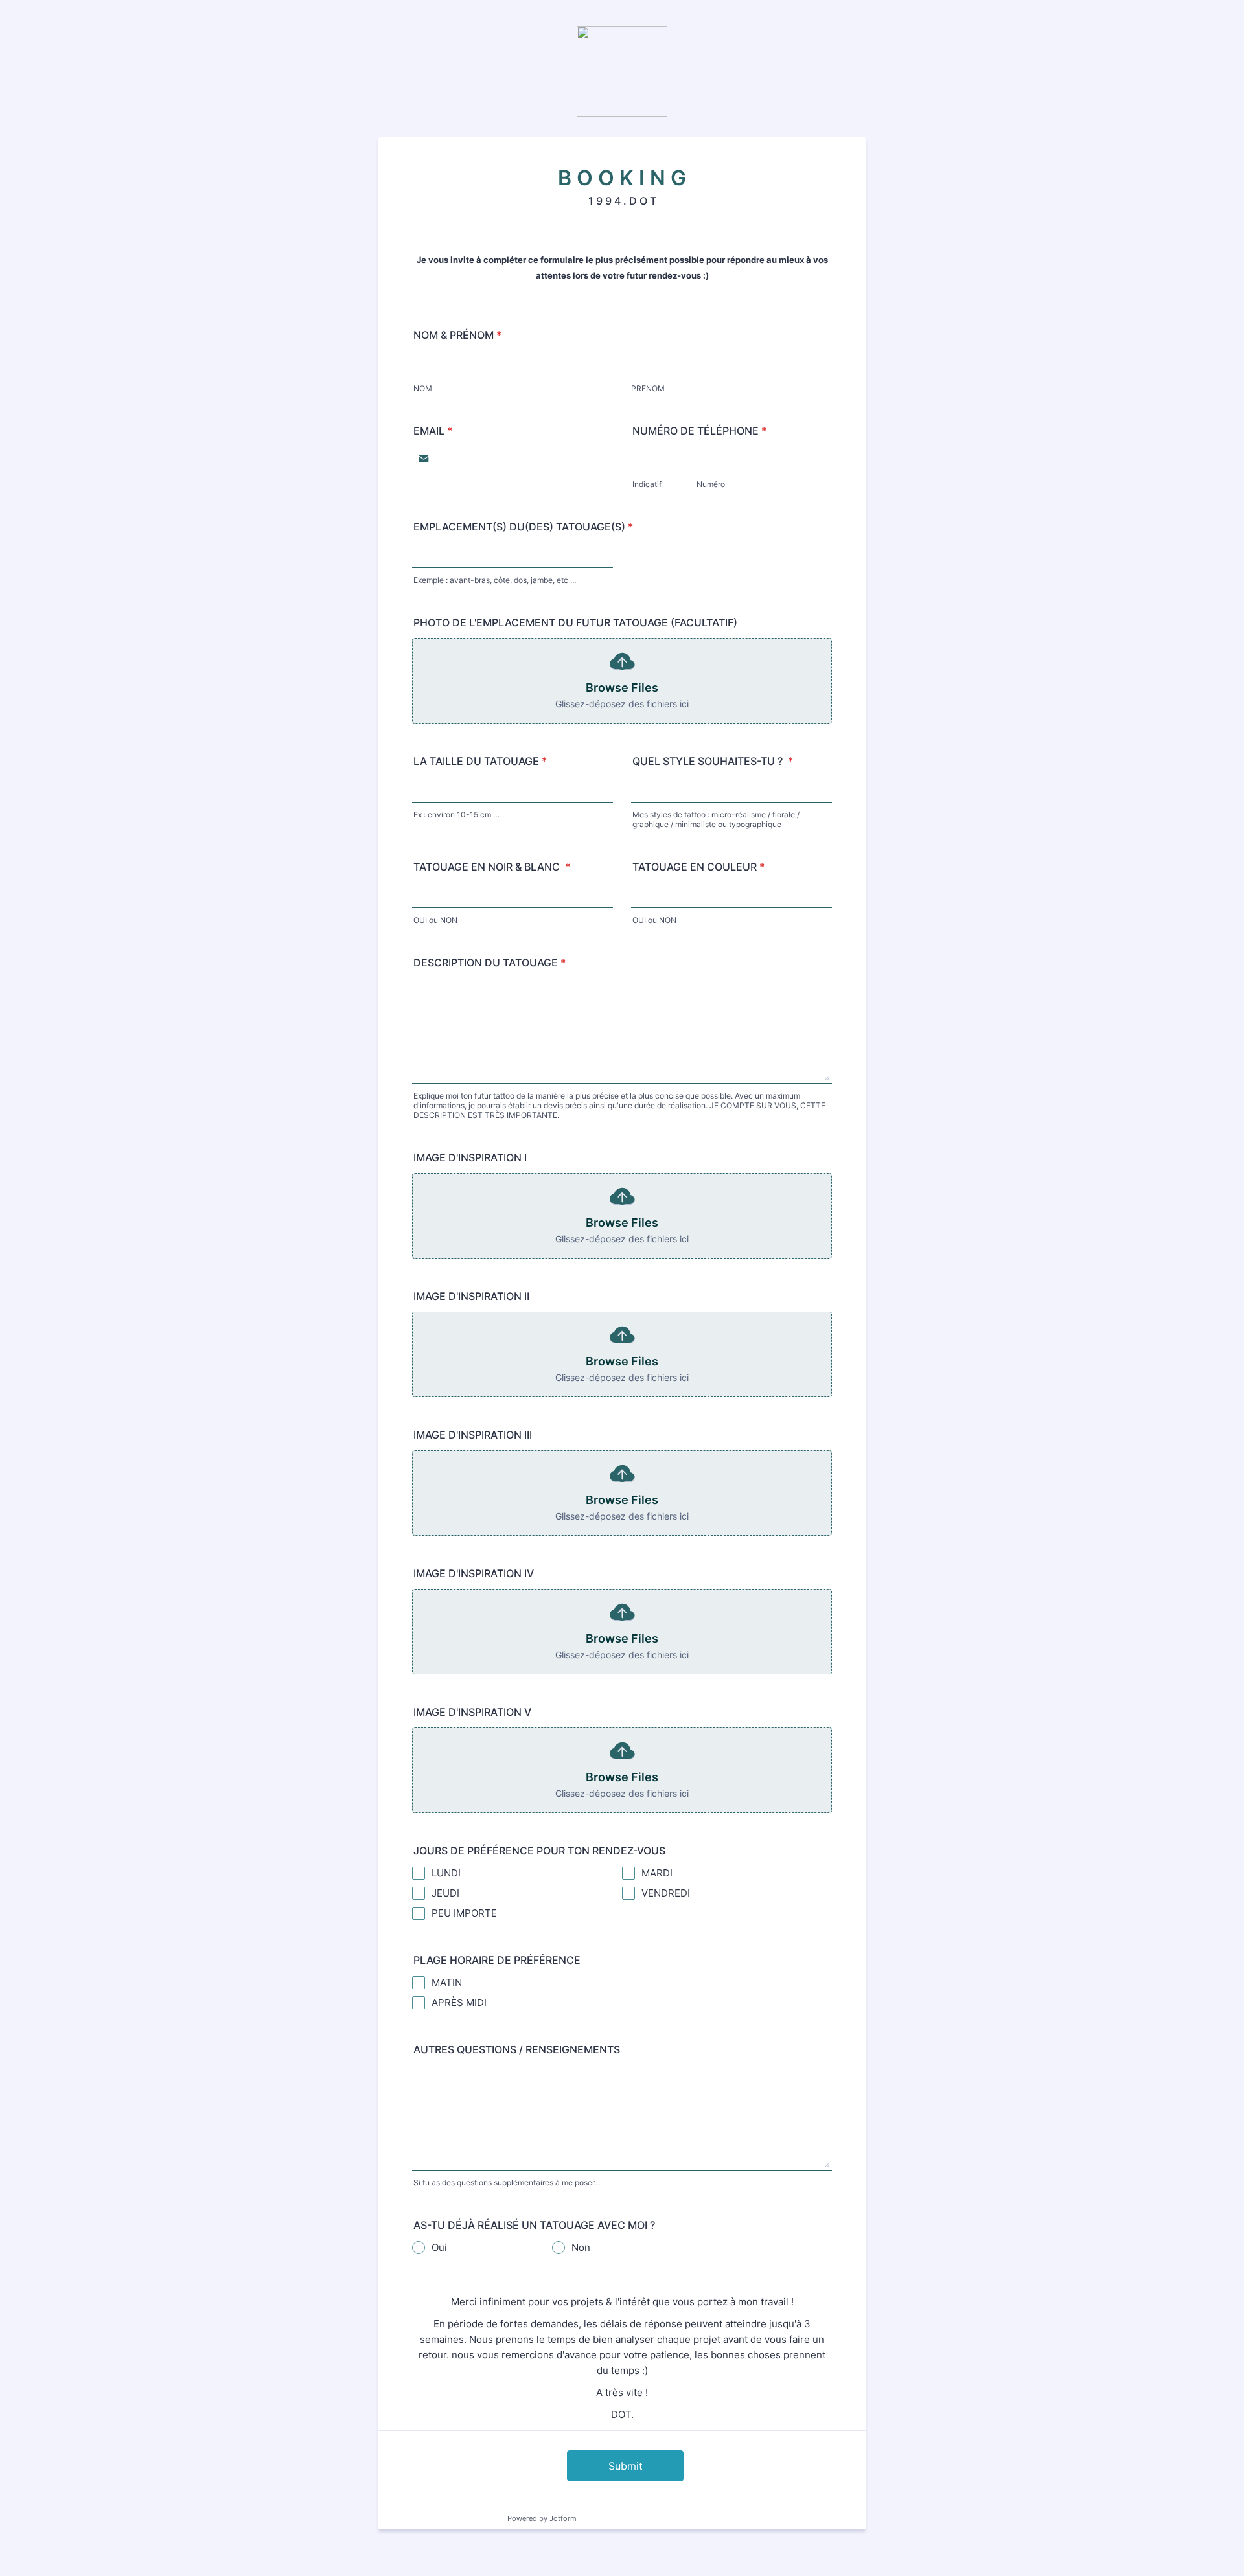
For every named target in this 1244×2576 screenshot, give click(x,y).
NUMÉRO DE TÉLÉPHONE (699, 431)
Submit (626, 2466)
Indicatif (647, 484)
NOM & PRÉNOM (457, 335)
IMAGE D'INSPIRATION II (471, 1296)
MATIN (447, 1982)
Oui (439, 2247)
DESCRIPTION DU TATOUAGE (490, 963)
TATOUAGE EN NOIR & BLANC (492, 867)
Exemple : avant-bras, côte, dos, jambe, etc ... (495, 580)
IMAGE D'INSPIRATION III (473, 1435)
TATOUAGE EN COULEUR (698, 867)
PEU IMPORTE (464, 1913)
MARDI (657, 1873)
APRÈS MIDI (459, 2002)
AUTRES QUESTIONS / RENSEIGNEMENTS (517, 2049)
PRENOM (648, 388)
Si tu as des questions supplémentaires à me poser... (507, 2183)
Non (581, 2247)
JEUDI (445, 1893)
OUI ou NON (435, 920)
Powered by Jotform (542, 2518)
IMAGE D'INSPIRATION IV (474, 1573)
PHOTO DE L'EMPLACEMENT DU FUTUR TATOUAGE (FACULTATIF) (575, 622)
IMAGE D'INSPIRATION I (470, 1157)
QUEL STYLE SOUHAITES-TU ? (713, 761)
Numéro (711, 484)
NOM (423, 388)
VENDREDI (666, 1893)
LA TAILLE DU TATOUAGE (480, 761)
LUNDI (446, 1873)
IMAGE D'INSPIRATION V (472, 1712)
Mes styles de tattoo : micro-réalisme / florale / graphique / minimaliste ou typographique (716, 819)
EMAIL (433, 431)
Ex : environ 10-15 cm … (456, 815)
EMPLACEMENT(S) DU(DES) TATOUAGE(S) (523, 527)
